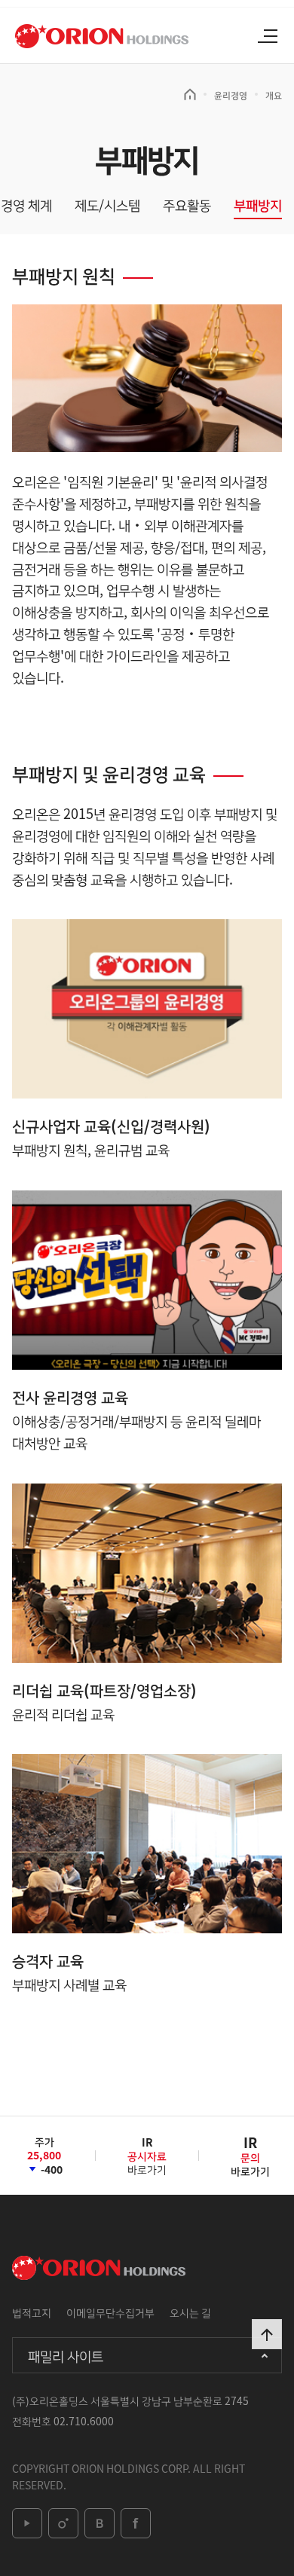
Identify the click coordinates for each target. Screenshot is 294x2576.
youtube (27, 2523)
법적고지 (32, 2312)
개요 (274, 95)
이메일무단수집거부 (110, 2312)
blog (100, 2523)
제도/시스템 (107, 205)
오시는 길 (190, 2312)
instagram (63, 2523)
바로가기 (147, 2161)
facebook (136, 2523)
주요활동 (187, 205)
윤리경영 (231, 95)
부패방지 (258, 205)
